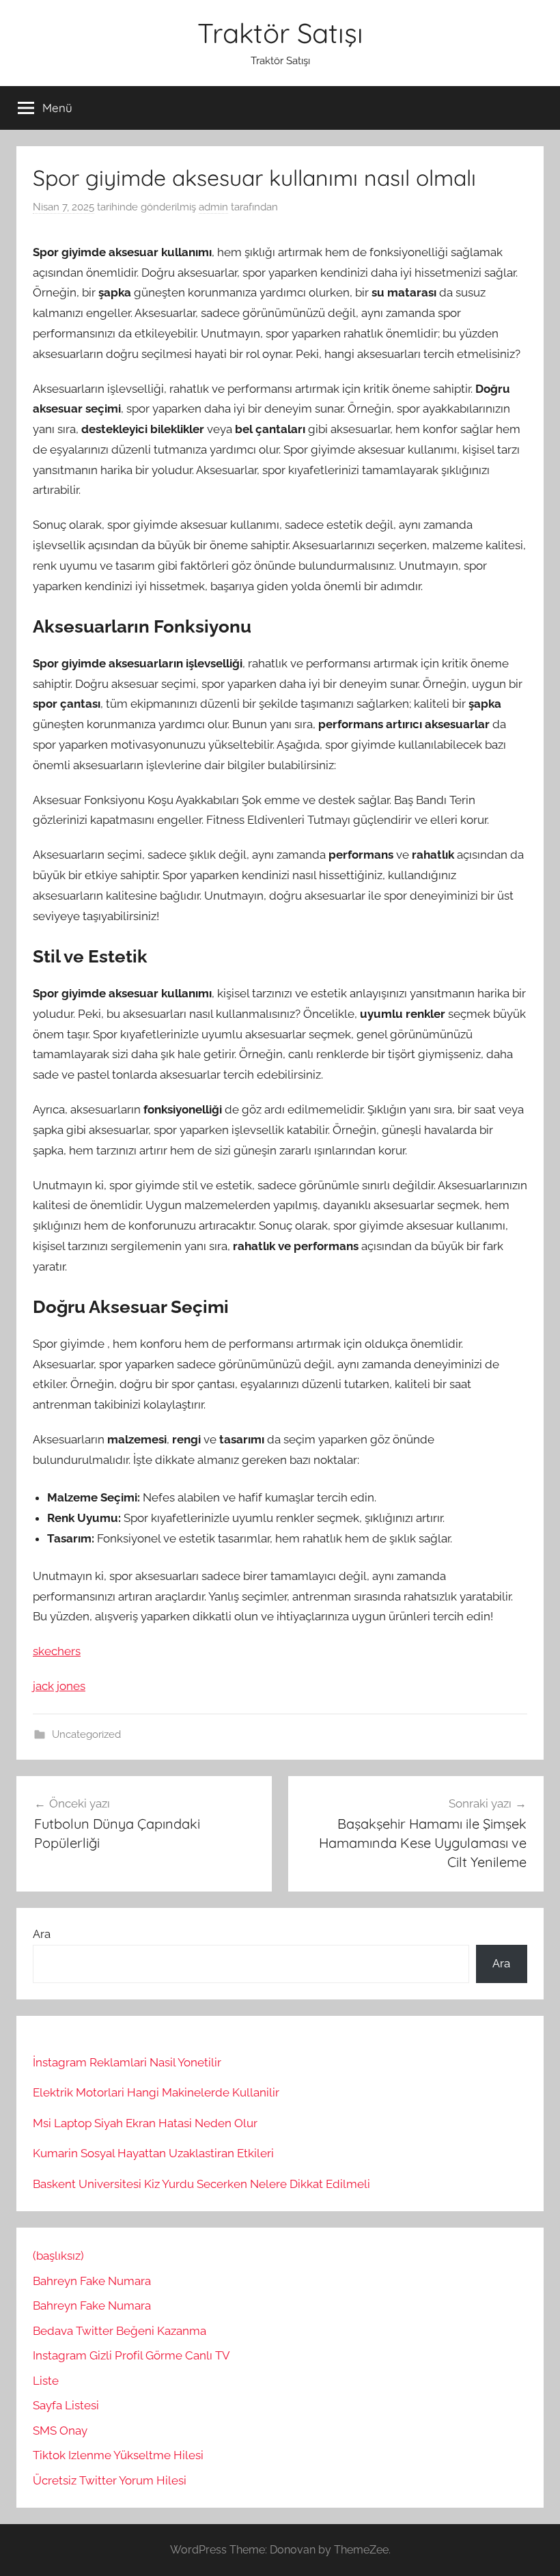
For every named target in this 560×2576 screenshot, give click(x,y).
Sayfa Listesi (66, 2405)
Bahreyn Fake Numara (92, 2281)
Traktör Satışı (280, 33)
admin (213, 207)
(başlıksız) (58, 2256)
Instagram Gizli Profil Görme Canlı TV (131, 2355)
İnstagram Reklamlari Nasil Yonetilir (127, 2062)
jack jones (59, 1686)
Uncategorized (86, 1734)
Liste (46, 2381)
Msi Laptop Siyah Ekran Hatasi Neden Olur (145, 2123)
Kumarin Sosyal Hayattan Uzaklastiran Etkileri (153, 2153)
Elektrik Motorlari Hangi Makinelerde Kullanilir (156, 2092)
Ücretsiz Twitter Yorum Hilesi (110, 2480)
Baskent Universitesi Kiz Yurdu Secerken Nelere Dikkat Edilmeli (201, 2184)
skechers (57, 1651)
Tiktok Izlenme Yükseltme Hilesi (118, 2455)
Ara (42, 1934)
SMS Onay (60, 2430)
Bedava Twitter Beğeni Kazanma (120, 2331)
